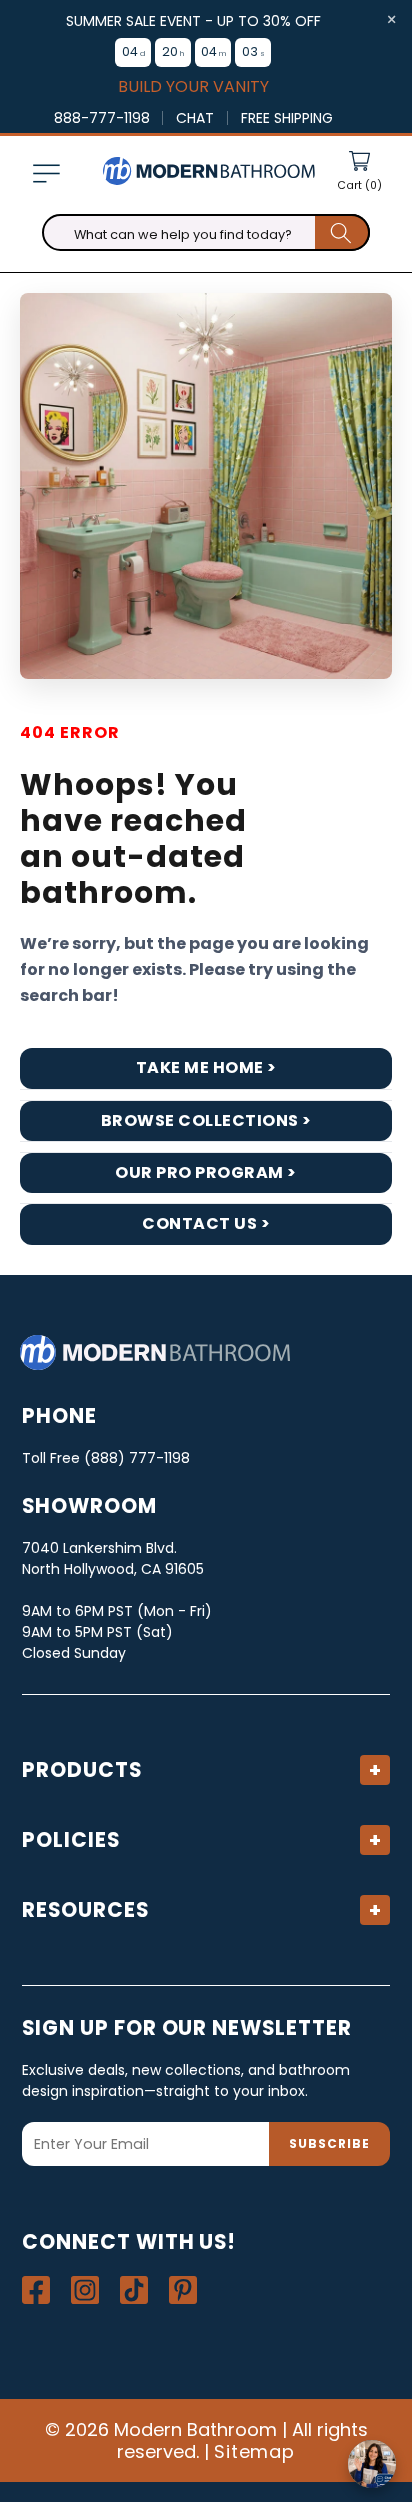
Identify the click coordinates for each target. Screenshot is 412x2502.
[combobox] (206, 233)
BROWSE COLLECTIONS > (206, 1120)
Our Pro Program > (206, 1172)
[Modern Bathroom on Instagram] (85, 2290)
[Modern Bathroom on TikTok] (134, 2290)
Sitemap (255, 2451)
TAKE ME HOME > (206, 1067)
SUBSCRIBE (329, 2143)
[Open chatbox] (372, 2464)
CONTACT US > (206, 1223)
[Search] (342, 233)
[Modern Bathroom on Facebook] (36, 2290)
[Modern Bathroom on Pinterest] (183, 2290)
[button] (46, 173)
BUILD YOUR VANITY (193, 87)
